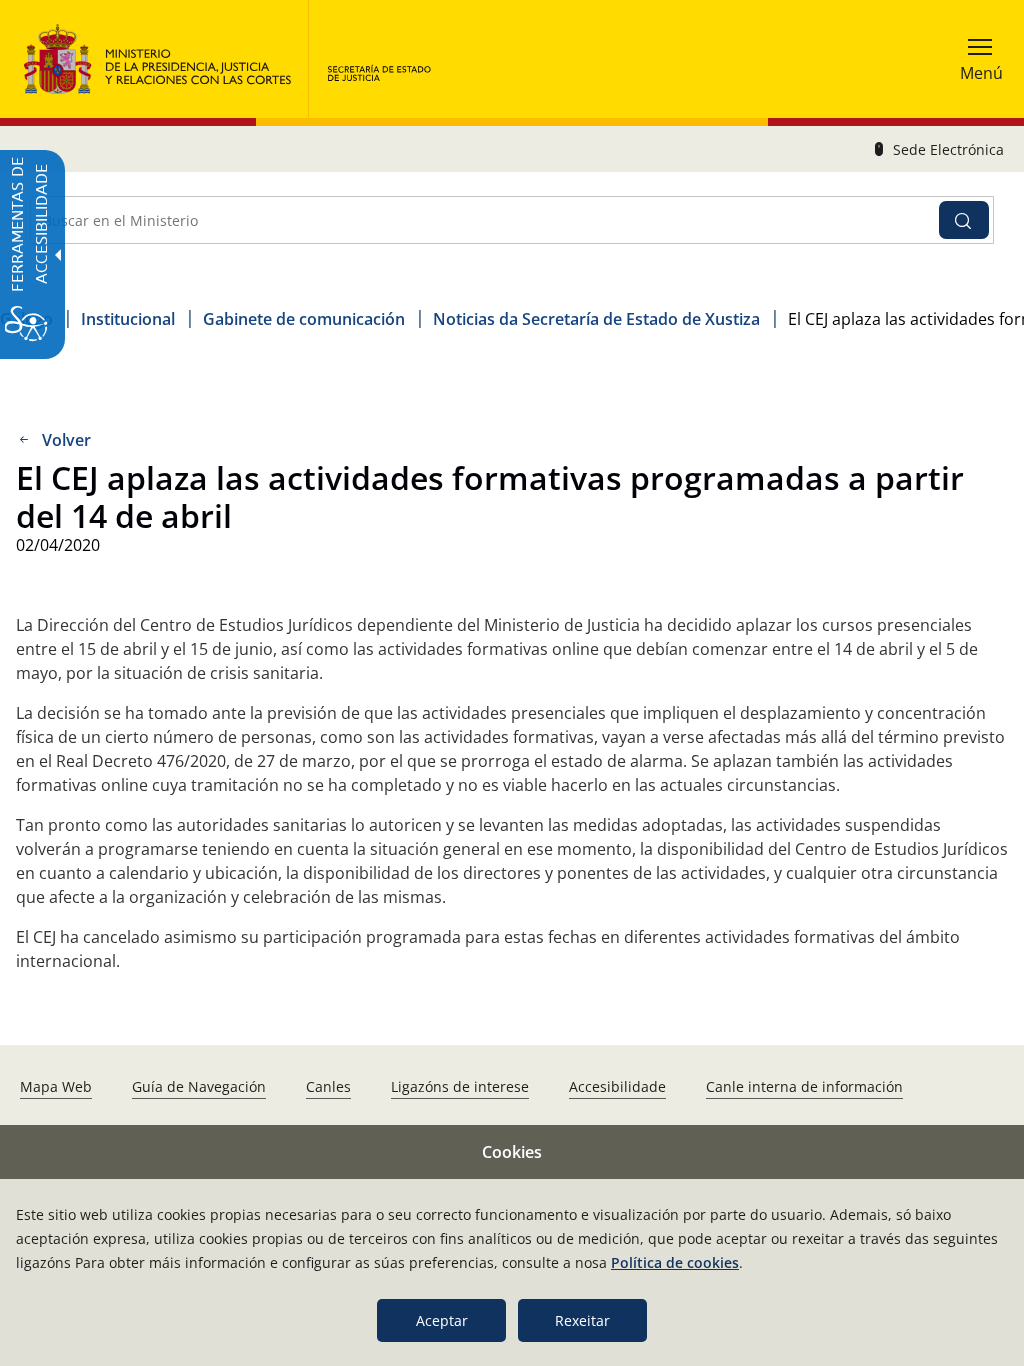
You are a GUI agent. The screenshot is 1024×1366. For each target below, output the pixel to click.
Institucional (128, 319)
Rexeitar (582, 1320)
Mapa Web (56, 1086)
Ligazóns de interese (460, 1086)
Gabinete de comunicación (304, 319)
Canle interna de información (804, 1086)
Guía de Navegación (199, 1086)
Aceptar (442, 1320)
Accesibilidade (617, 1086)
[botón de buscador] (964, 220)
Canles (328, 1086)
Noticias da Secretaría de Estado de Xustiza (596, 319)
